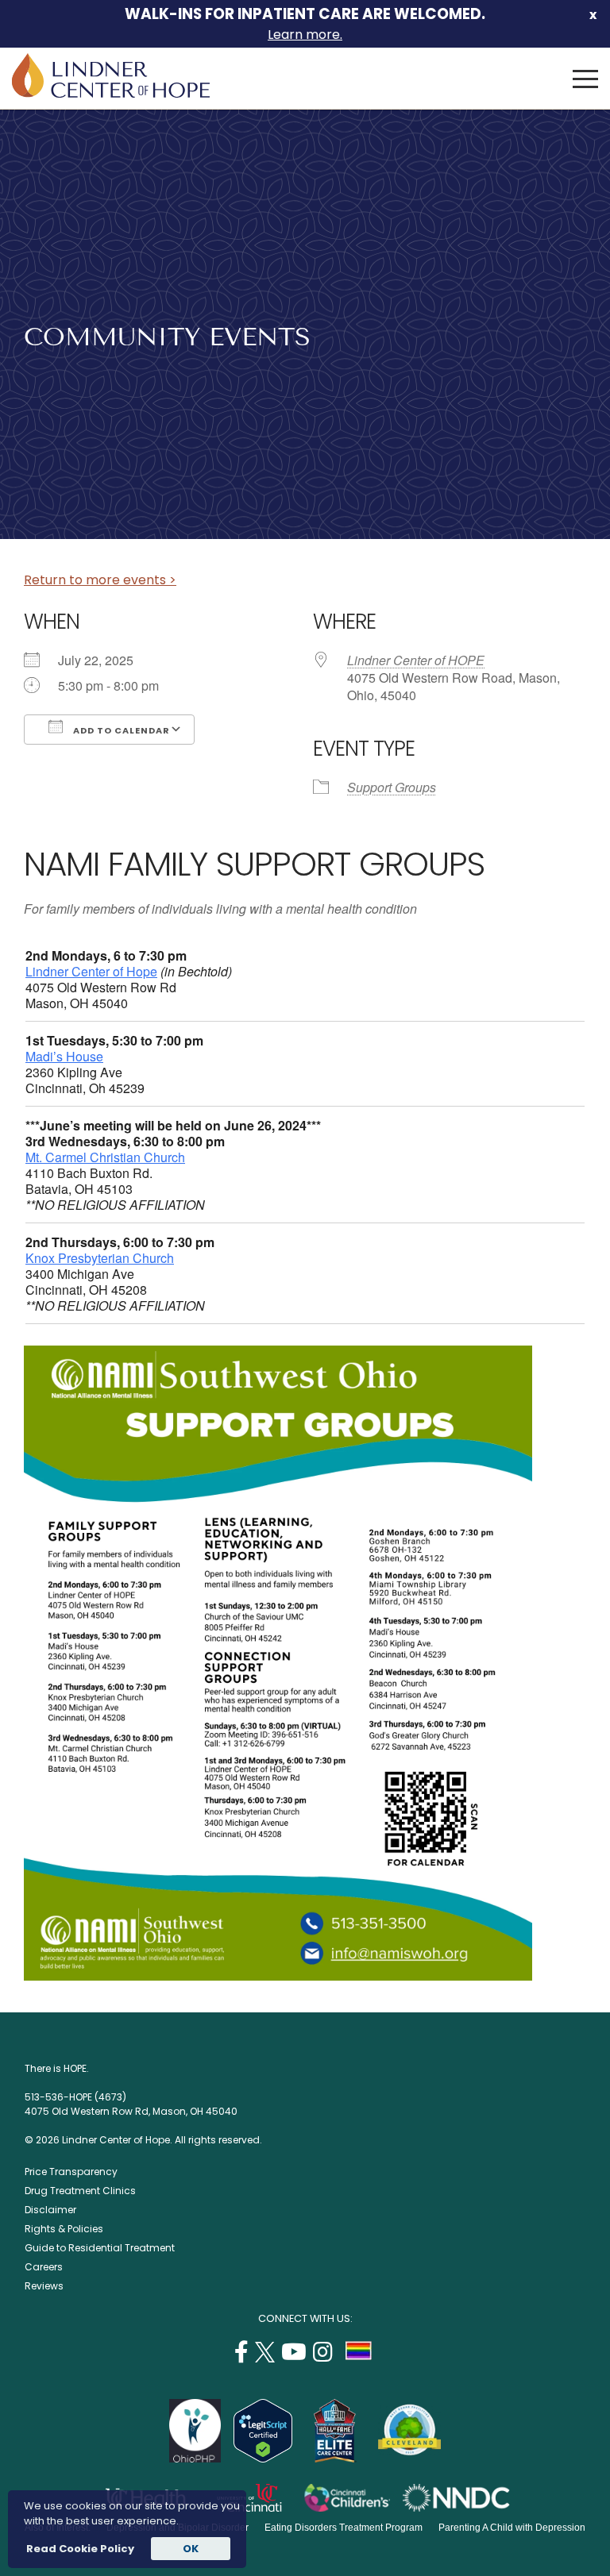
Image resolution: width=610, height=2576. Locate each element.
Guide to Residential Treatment (100, 2248)
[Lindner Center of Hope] (111, 93)
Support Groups (392, 787)
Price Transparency (71, 2172)
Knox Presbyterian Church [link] (100, 1258)
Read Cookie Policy (79, 2549)
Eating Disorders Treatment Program (344, 2528)
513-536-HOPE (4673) (75, 2097)
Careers (44, 2267)
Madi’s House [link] (64, 1056)
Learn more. (305, 35)
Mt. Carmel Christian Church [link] (105, 1157)
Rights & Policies (64, 2229)
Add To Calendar (120, 730)
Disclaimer (50, 2210)
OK (191, 2549)
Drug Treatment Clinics (80, 2191)
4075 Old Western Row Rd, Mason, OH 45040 (131, 2111)
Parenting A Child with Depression (512, 2528)
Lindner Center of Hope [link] (91, 971)
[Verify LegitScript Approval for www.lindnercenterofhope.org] (263, 2458)
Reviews (44, 2286)
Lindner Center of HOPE (416, 660)
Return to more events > (100, 580)
